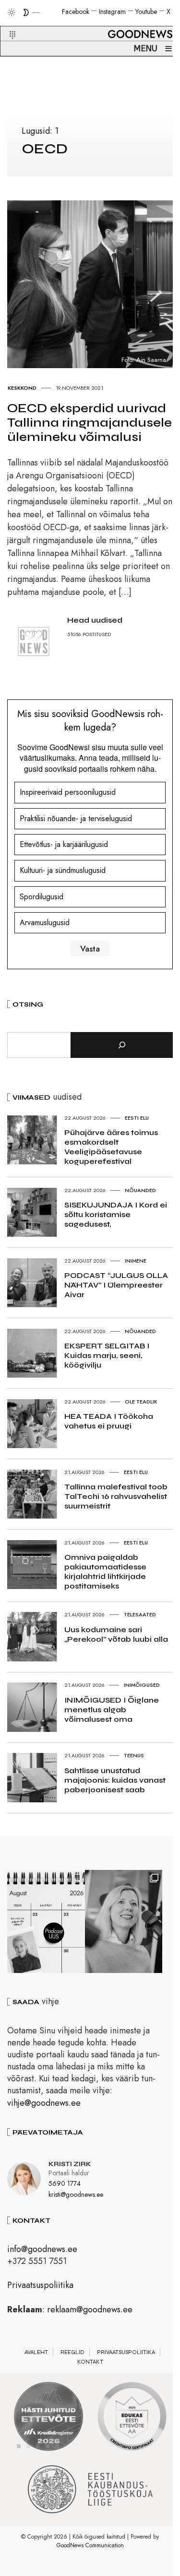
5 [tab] (57, 2446)
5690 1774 (65, 2183)
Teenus (134, 1755)
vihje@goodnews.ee (44, 2103)
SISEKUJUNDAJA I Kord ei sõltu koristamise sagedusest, (116, 1214)
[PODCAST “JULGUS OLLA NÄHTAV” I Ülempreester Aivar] (46, 1921)
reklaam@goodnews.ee (90, 2309)
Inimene (136, 1261)
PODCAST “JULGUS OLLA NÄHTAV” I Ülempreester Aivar (116, 1285)
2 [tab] (28, 2446)
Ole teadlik (141, 1402)
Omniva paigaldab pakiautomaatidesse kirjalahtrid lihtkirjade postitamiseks (105, 1572)
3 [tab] (38, 2446)
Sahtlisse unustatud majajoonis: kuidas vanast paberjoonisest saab (115, 1780)
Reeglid (72, 2352)
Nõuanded (140, 1190)
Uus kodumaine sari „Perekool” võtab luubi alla (116, 1634)
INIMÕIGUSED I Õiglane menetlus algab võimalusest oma (112, 1710)
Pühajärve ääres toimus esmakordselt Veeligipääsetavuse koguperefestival (111, 1147)
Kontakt (90, 2362)
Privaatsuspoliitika (40, 2285)
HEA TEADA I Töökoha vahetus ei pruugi (109, 1421)
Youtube (146, 12)
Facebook (76, 12)
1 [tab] (19, 2446)
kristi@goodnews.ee (76, 2194)
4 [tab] (48, 2446)
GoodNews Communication (90, 2545)
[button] (6, 23)
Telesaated (140, 1614)
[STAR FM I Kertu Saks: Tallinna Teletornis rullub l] (124, 1921)
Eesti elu (137, 1118)
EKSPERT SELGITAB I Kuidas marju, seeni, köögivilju (107, 1355)
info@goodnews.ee (42, 2249)
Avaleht (36, 2352)
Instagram (112, 12)
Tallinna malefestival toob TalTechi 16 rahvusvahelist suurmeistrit (116, 1496)
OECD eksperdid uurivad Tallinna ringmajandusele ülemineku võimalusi (90, 423)
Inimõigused (142, 1685)
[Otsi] (122, 1045)
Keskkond (22, 388)
